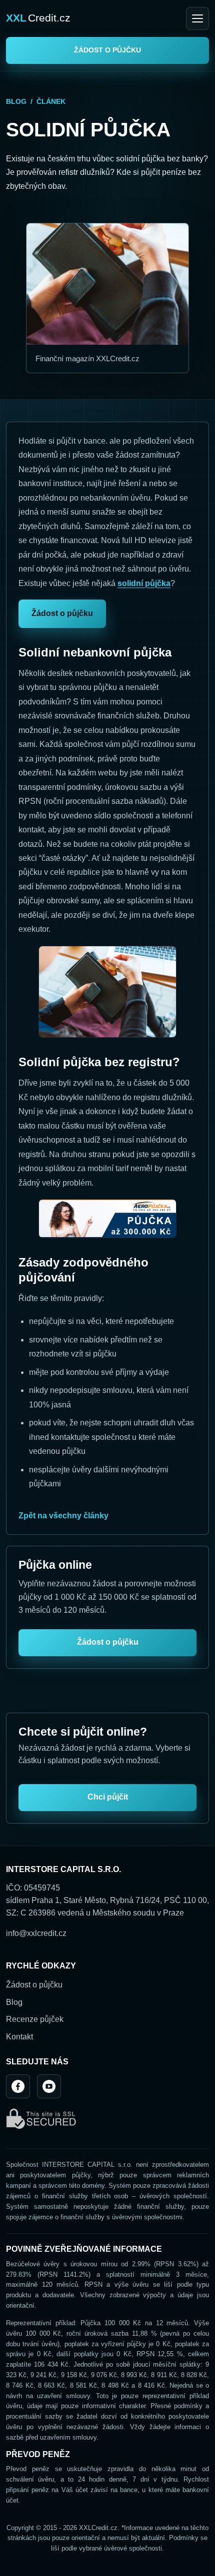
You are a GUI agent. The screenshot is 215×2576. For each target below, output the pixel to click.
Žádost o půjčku (107, 50)
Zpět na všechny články (63, 1516)
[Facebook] (18, 2086)
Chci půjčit (108, 1797)
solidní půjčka (144, 583)
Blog (16, 101)
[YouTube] (49, 2086)
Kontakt (19, 2037)
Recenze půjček (35, 2019)
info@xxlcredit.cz (36, 1933)
